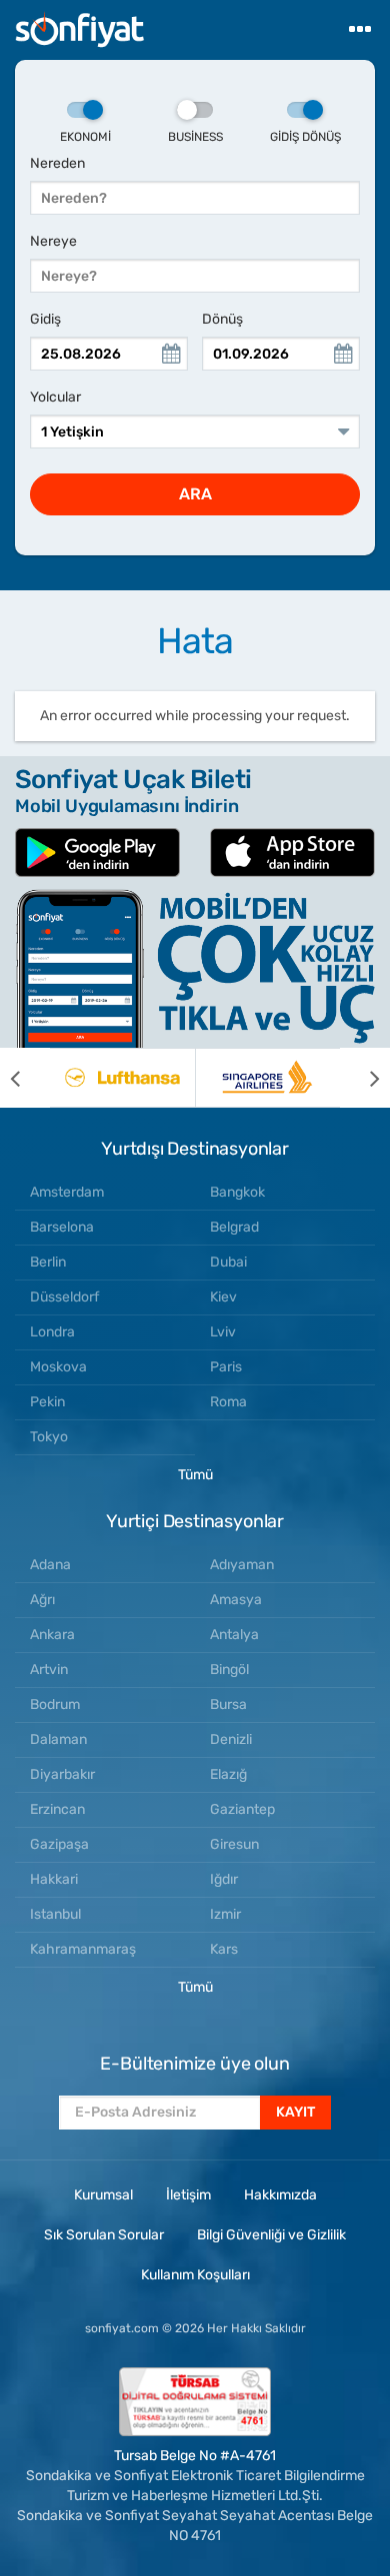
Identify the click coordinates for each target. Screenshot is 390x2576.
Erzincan (57, 1809)
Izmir (225, 1914)
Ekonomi (85, 137)
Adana (50, 1565)
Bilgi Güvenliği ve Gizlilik (271, 2235)
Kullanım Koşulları (195, 2275)
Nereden (57, 163)
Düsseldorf (64, 1297)
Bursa (228, 1705)
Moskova (58, 1367)
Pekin (47, 1402)
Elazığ (228, 1774)
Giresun (234, 1844)
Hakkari (54, 1879)
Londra (52, 1332)
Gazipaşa (59, 1844)
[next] (365, 1078)
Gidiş (45, 319)
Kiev (223, 1297)
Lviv (223, 1332)
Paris (226, 1367)
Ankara (52, 1635)
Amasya (236, 1600)
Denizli (231, 1739)
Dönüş (222, 319)
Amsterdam (67, 1192)
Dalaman (58, 1739)
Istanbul (55, 1914)
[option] (122, 1078)
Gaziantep (242, 1809)
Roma (228, 1402)
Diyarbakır (62, 1774)
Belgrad (234, 1227)
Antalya (234, 1635)
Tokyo (49, 1437)
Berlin (48, 1262)
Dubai (228, 1262)
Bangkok (237, 1192)
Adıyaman (242, 1565)
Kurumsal (103, 2195)
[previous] (25, 1078)
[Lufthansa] (122, 1078)
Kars (224, 1949)
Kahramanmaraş (83, 1949)
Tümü (195, 1475)
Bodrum (55, 1705)
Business (195, 137)
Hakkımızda (280, 2195)
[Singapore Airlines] (267, 1078)
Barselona (62, 1227)
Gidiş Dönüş (305, 137)
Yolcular (55, 397)
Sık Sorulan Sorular (104, 2235)
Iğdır (224, 1879)
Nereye (53, 241)
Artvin (49, 1670)
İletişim (188, 2195)
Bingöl (229, 1670)
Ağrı (42, 1600)
